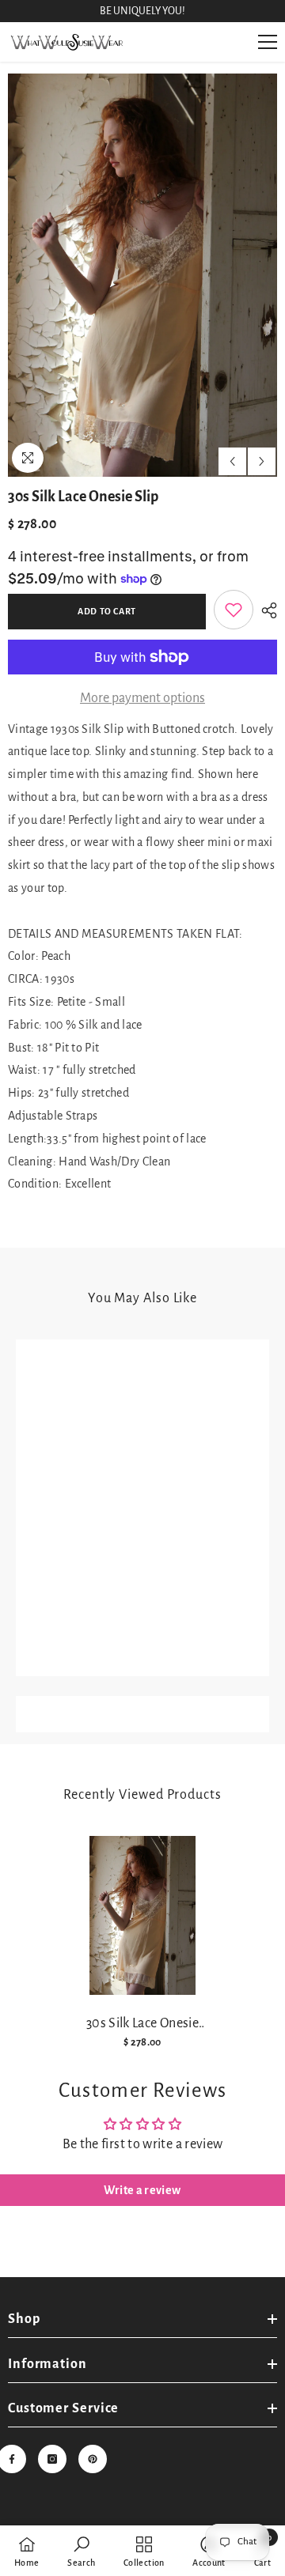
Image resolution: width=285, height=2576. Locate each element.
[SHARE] (265, 610)
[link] (234, 610)
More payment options (142, 698)
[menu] (268, 42)
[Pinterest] (93, 2459)
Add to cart (107, 611)
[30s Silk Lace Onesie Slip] (143, 1916)
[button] (232, 461)
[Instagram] (52, 2459)
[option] (142, 275)
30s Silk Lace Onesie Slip (142, 2024)
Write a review (142, 2190)
